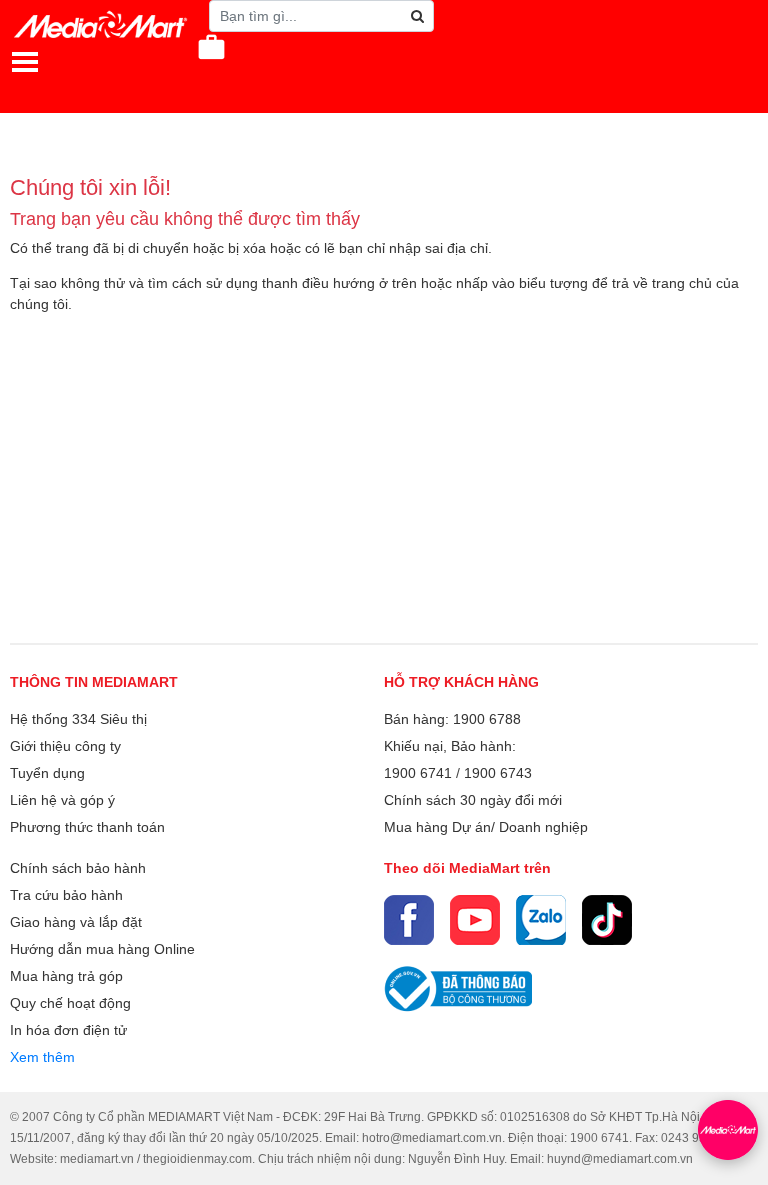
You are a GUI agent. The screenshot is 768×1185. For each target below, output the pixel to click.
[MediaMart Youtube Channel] (475, 920)
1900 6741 (418, 773)
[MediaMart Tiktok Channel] (607, 920)
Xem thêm (42, 1057)
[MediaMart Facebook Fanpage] (409, 920)
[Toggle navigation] (25, 62)
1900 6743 (498, 773)
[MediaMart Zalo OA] (541, 920)
